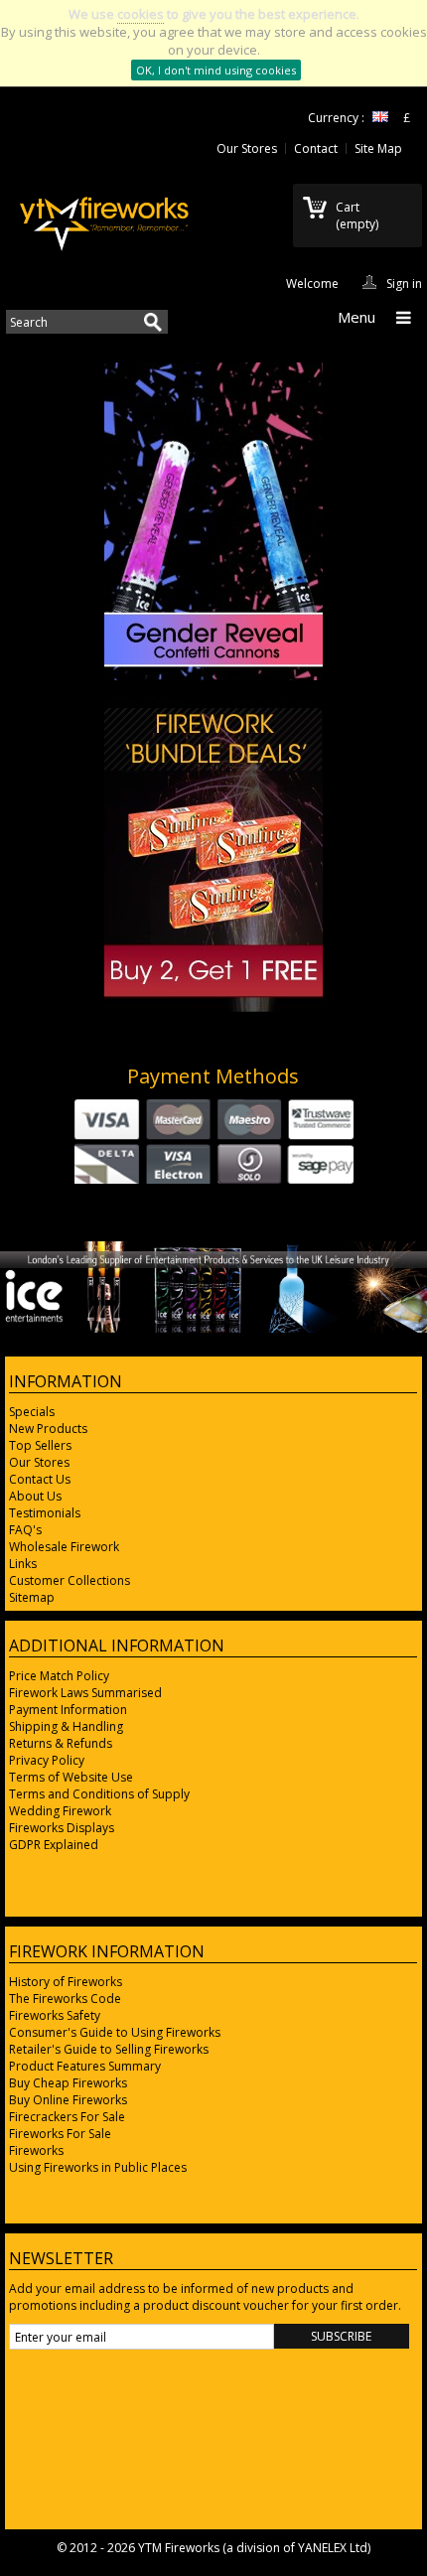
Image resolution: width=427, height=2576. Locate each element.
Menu (356, 317)
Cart (357, 215)
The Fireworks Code (65, 1999)
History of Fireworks (66, 1982)
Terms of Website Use (71, 1777)
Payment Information (68, 1710)
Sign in (404, 282)
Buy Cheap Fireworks (68, 2083)
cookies (141, 14)
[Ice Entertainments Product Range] (213, 1328)
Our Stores (247, 148)
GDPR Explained (54, 1845)
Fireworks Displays (62, 1828)
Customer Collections (70, 1580)
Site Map (378, 148)
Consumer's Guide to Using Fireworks (115, 2032)
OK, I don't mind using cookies (216, 70)
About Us (35, 1496)
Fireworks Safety (55, 2015)
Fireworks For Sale (60, 2134)
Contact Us (40, 1479)
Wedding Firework (60, 1811)
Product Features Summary (85, 2066)
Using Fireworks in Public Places (98, 2167)
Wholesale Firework (64, 1547)
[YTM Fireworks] (104, 219)
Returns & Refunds (61, 1743)
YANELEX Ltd (333, 2548)
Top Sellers (40, 1445)
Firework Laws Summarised (85, 1693)
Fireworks (36, 2150)
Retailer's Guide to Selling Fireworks (109, 2049)
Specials (32, 1412)
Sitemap (32, 1597)
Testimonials (45, 1513)
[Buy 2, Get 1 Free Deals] (213, 1007)
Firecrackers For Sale (67, 2117)
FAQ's (25, 1530)
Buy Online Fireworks (68, 2100)
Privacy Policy (47, 1760)
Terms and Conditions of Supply (99, 1794)
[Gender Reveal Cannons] (213, 676)
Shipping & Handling (66, 1726)
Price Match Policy (59, 1676)
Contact (316, 148)
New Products (48, 1429)
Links (23, 1564)
